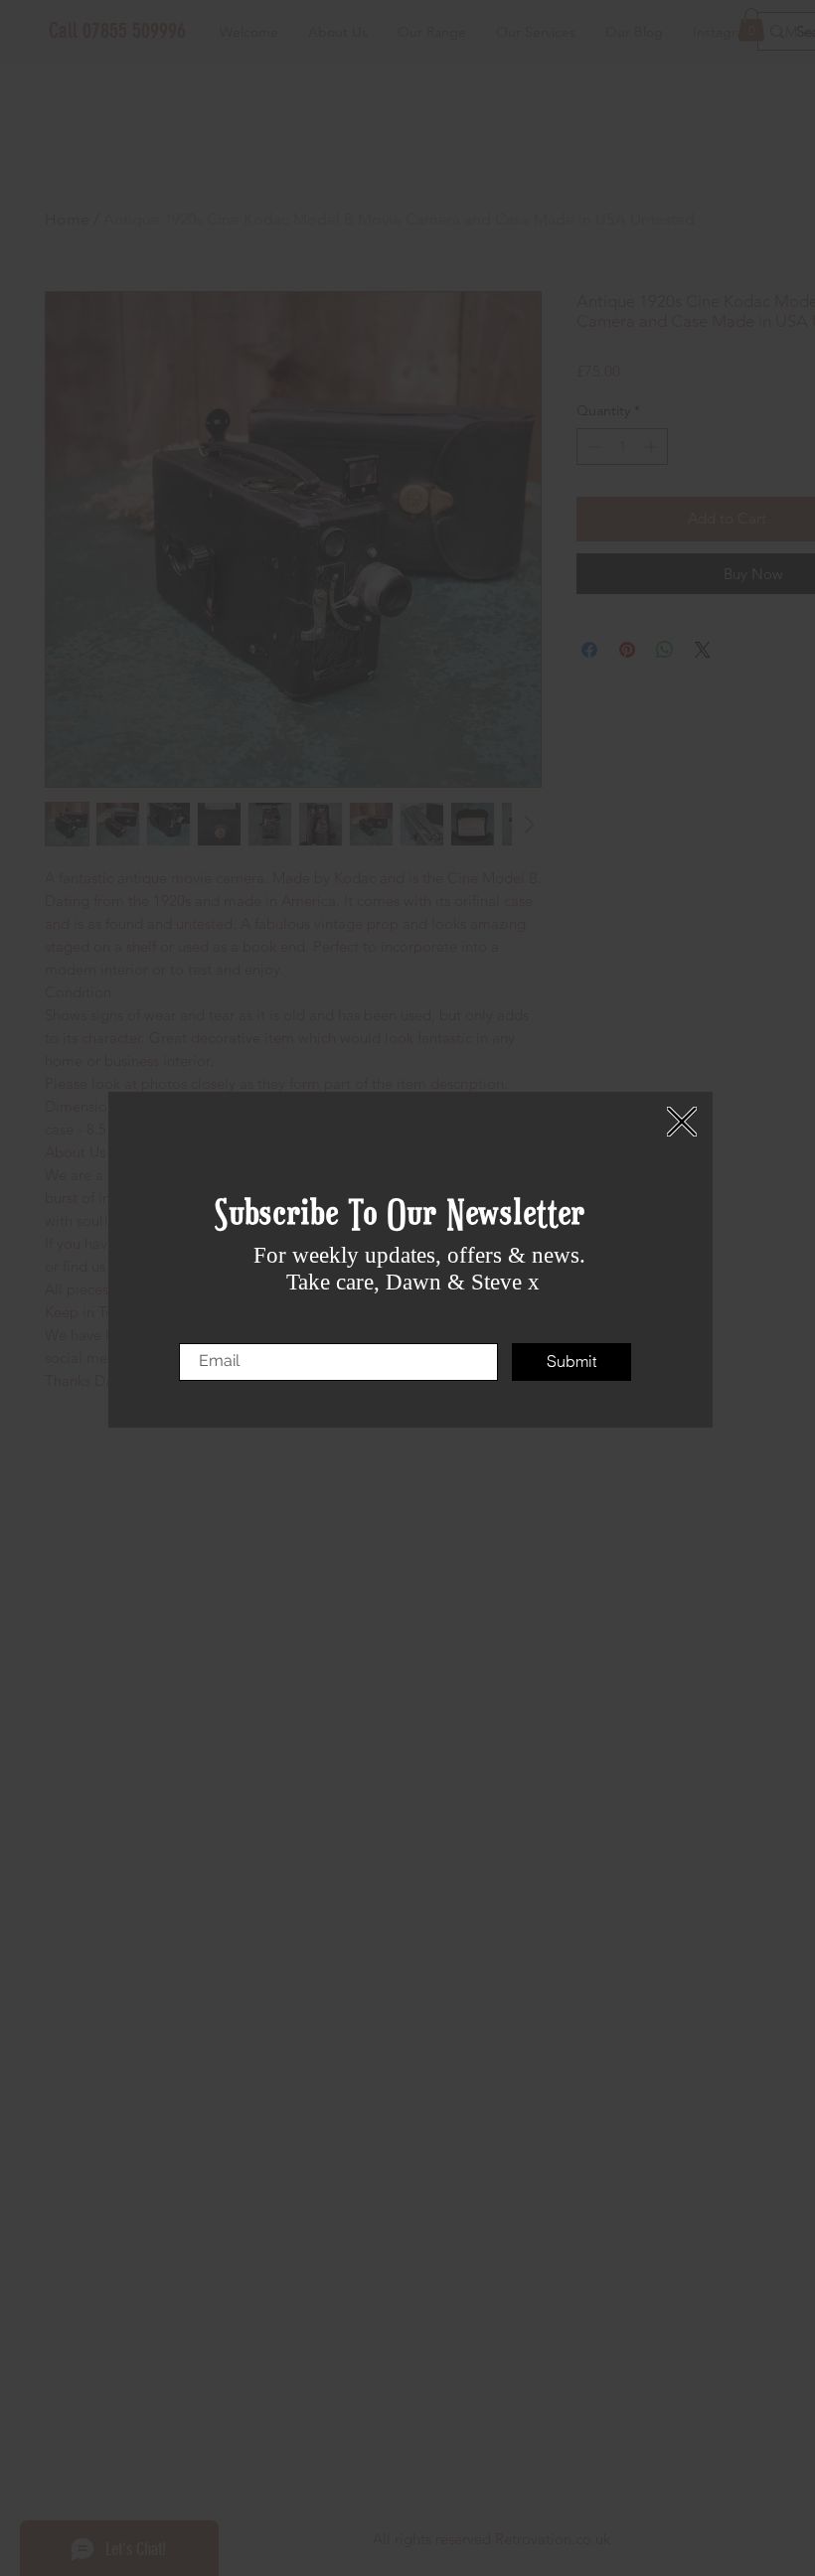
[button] (682, 1122)
